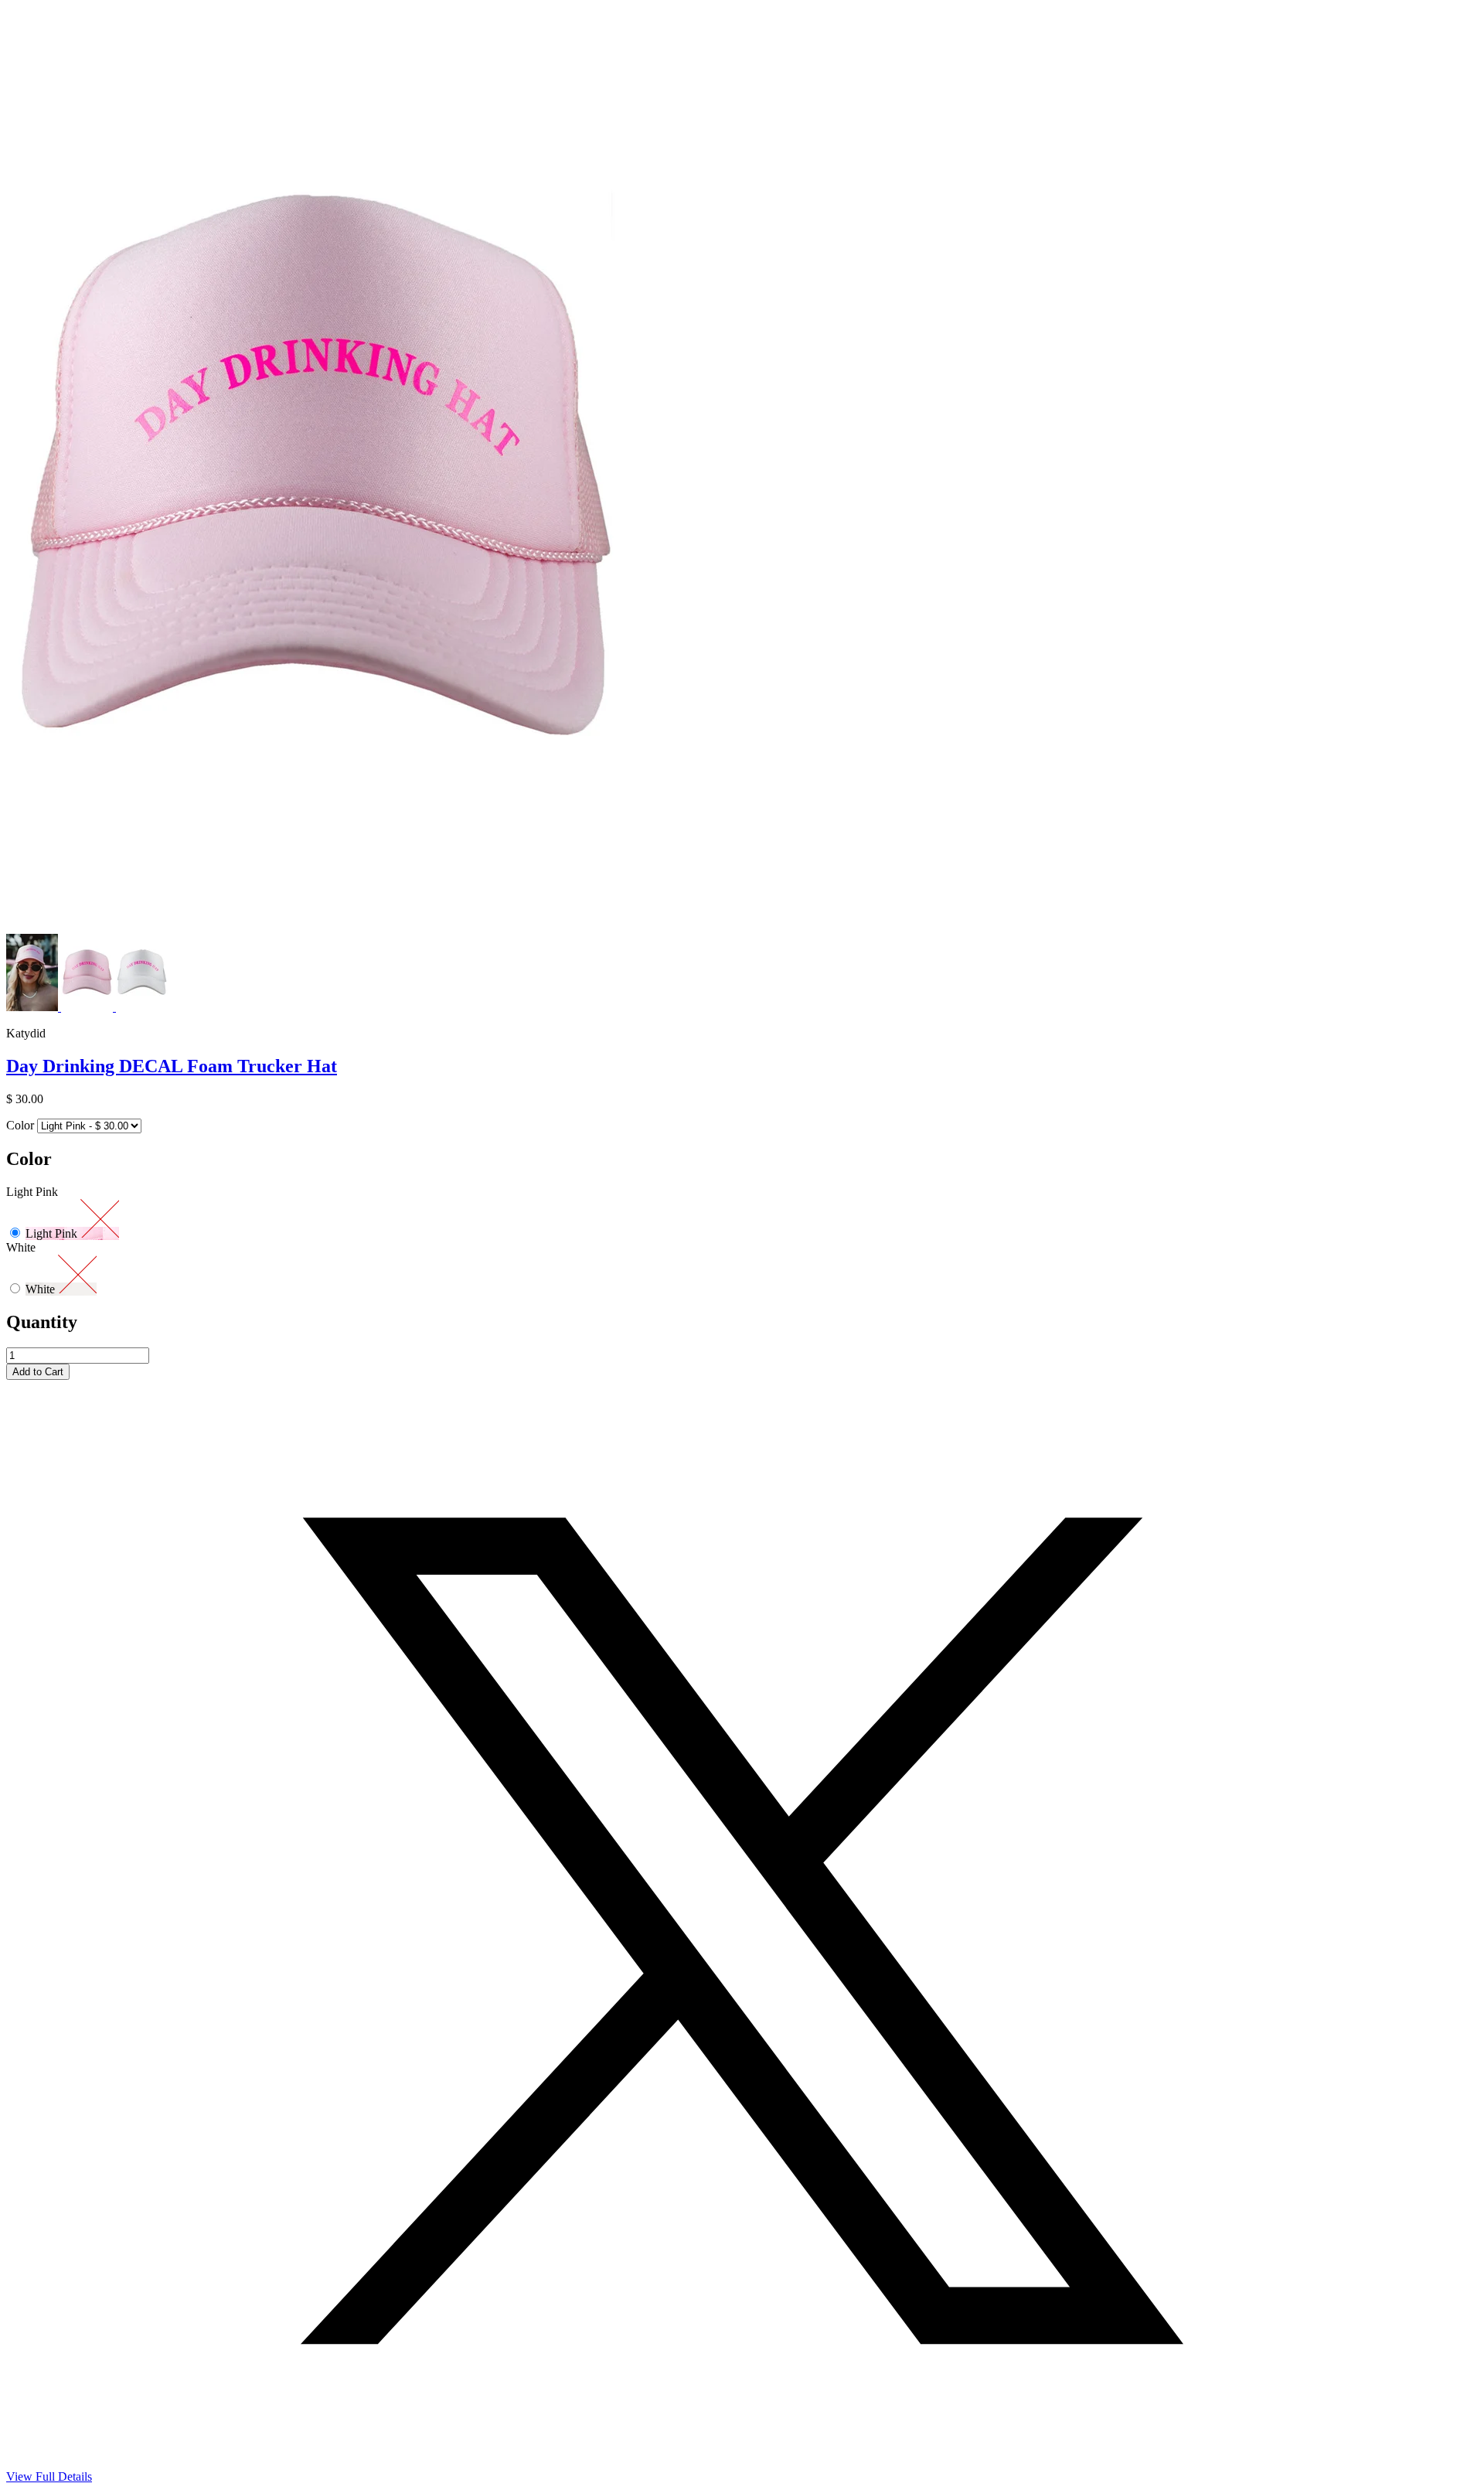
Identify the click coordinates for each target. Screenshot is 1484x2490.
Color (20, 1125)
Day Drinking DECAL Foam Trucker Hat (172, 1066)
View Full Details (49, 2476)
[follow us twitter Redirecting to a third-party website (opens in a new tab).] (742, 2466)
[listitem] (34, 1007)
